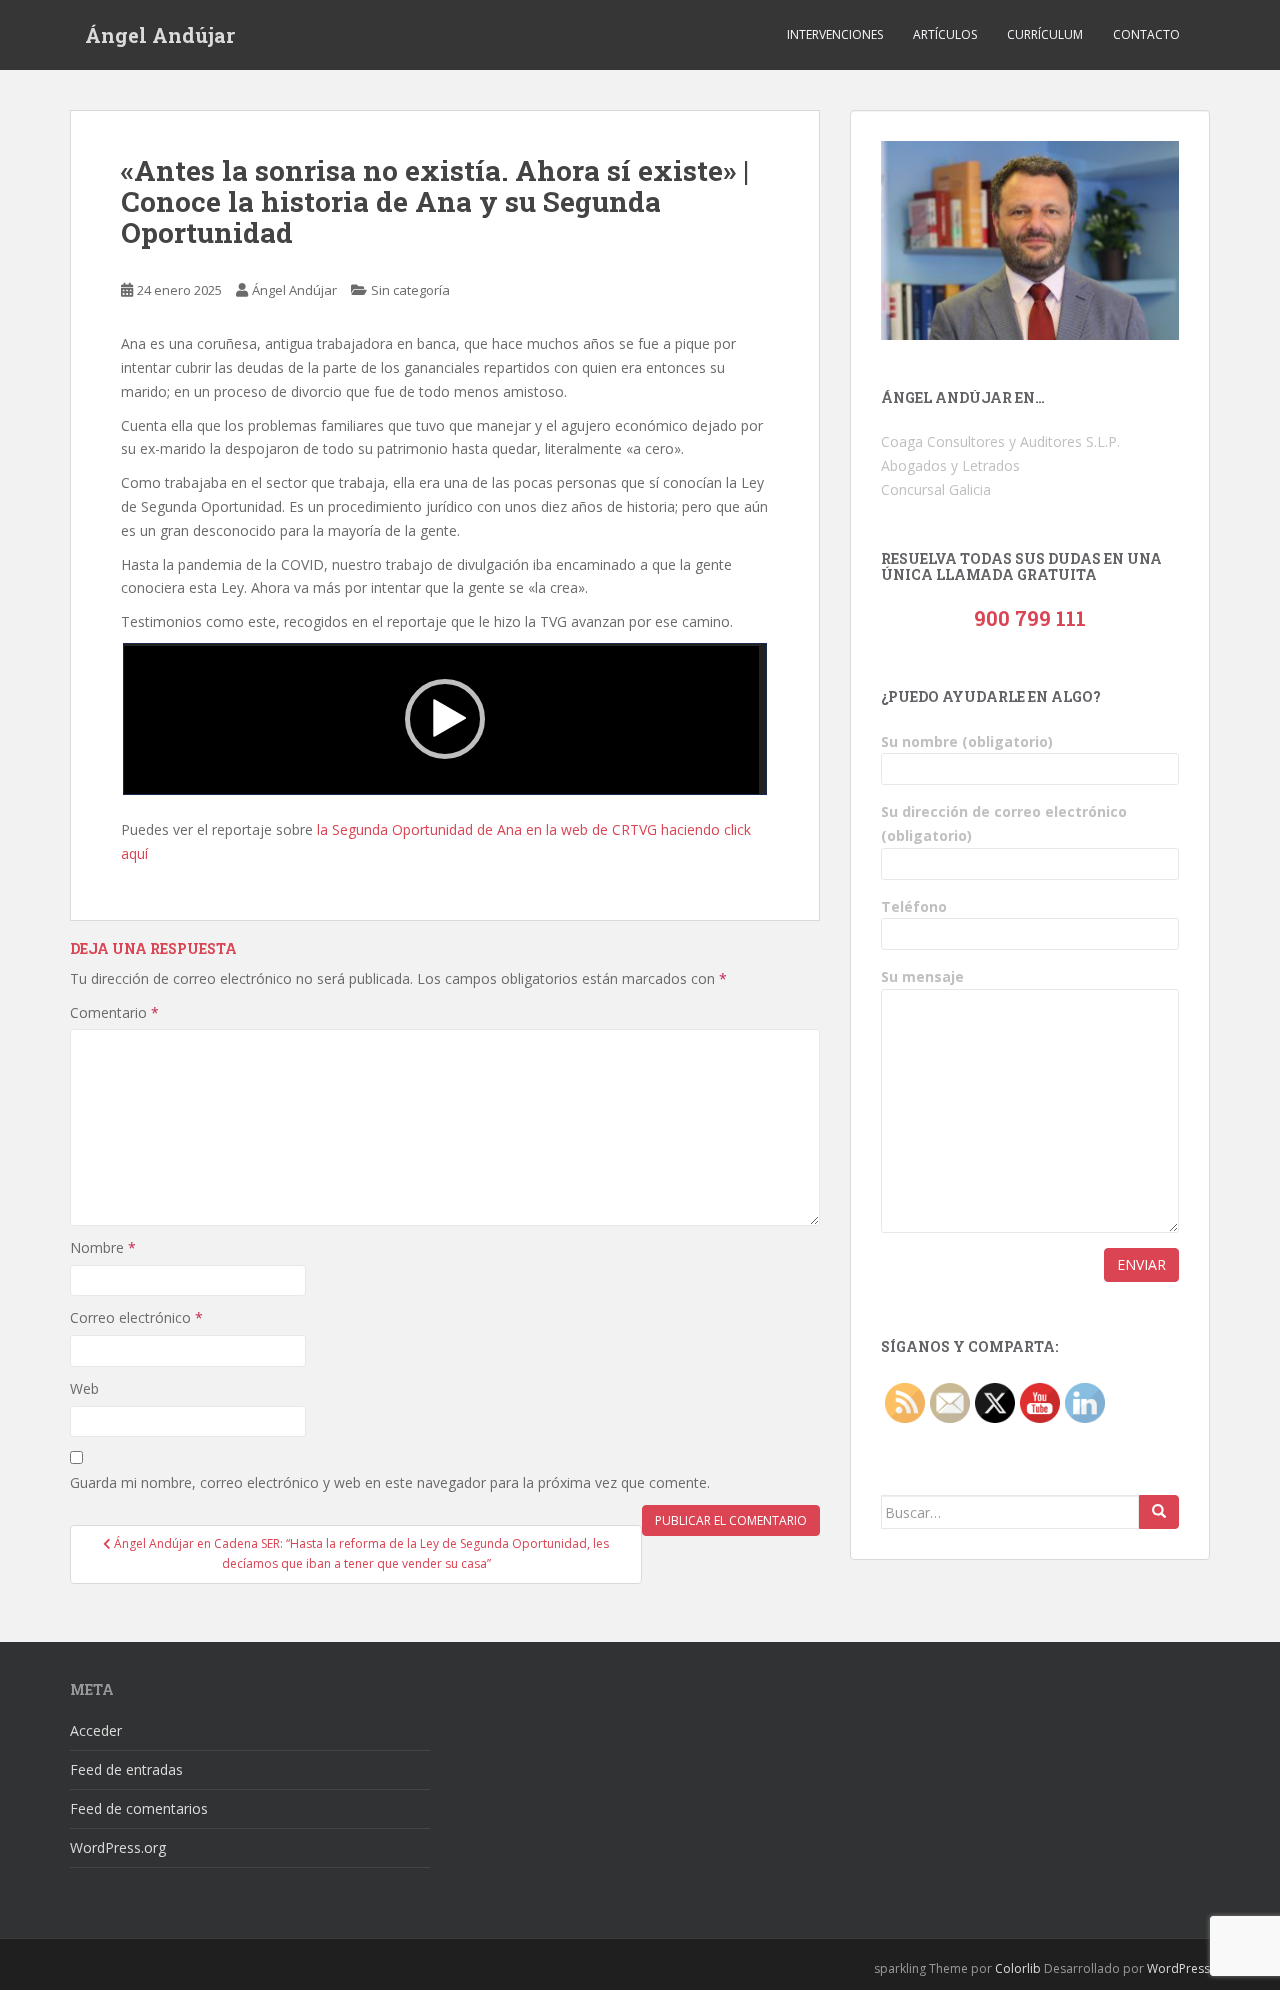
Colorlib (1018, 1968)
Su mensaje (922, 976)
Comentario (114, 1012)
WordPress (1178, 1968)
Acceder (96, 1730)
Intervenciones (835, 34)
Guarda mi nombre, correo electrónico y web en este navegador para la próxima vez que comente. (390, 1482)
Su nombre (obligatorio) (967, 741)
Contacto (1146, 34)
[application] (445, 719)
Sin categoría (410, 290)
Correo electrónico (136, 1317)
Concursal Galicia (936, 489)
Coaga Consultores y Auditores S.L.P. (1000, 441)
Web (84, 1388)
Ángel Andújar (160, 35)
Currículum (1045, 34)
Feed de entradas (126, 1769)
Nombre (103, 1247)
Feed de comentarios (139, 1808)
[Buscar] (1159, 1512)
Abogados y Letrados (950, 465)
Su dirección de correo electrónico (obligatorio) (1004, 823)
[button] (445, 719)
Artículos (945, 34)
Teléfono (914, 906)
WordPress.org (118, 1847)
